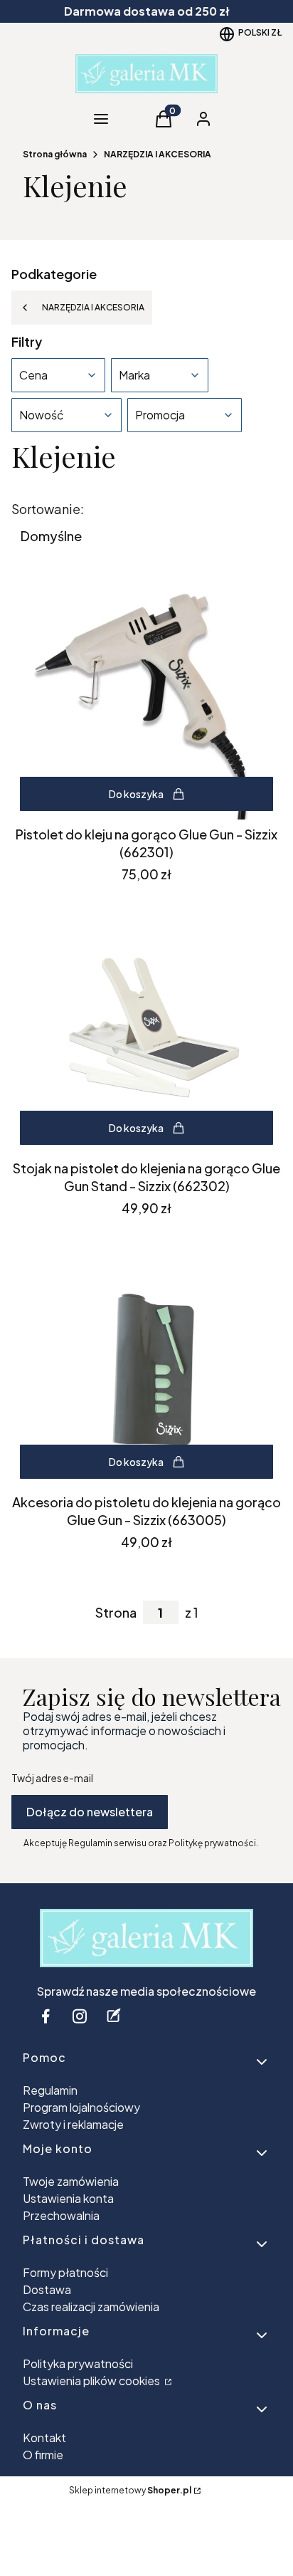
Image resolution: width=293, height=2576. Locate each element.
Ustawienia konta (68, 2198)
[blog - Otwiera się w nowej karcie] (114, 2016)
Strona (116, 1613)
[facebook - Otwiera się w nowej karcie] (46, 2016)
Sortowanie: (48, 509)
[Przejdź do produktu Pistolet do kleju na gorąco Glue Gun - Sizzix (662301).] (146, 695)
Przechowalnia (61, 2215)
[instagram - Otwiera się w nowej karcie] (80, 2016)
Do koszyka (136, 794)
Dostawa (47, 2289)
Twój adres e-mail (52, 1778)
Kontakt (44, 2438)
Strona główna (55, 154)
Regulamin (50, 2090)
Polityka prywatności (78, 2363)
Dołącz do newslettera (90, 1812)
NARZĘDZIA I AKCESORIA (158, 154)
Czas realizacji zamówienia (91, 2307)
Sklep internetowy (130, 2490)
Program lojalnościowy (81, 2107)
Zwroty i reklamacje (73, 2124)
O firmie (43, 2455)
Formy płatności (65, 2272)
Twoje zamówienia (71, 2181)
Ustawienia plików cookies (92, 2381)
